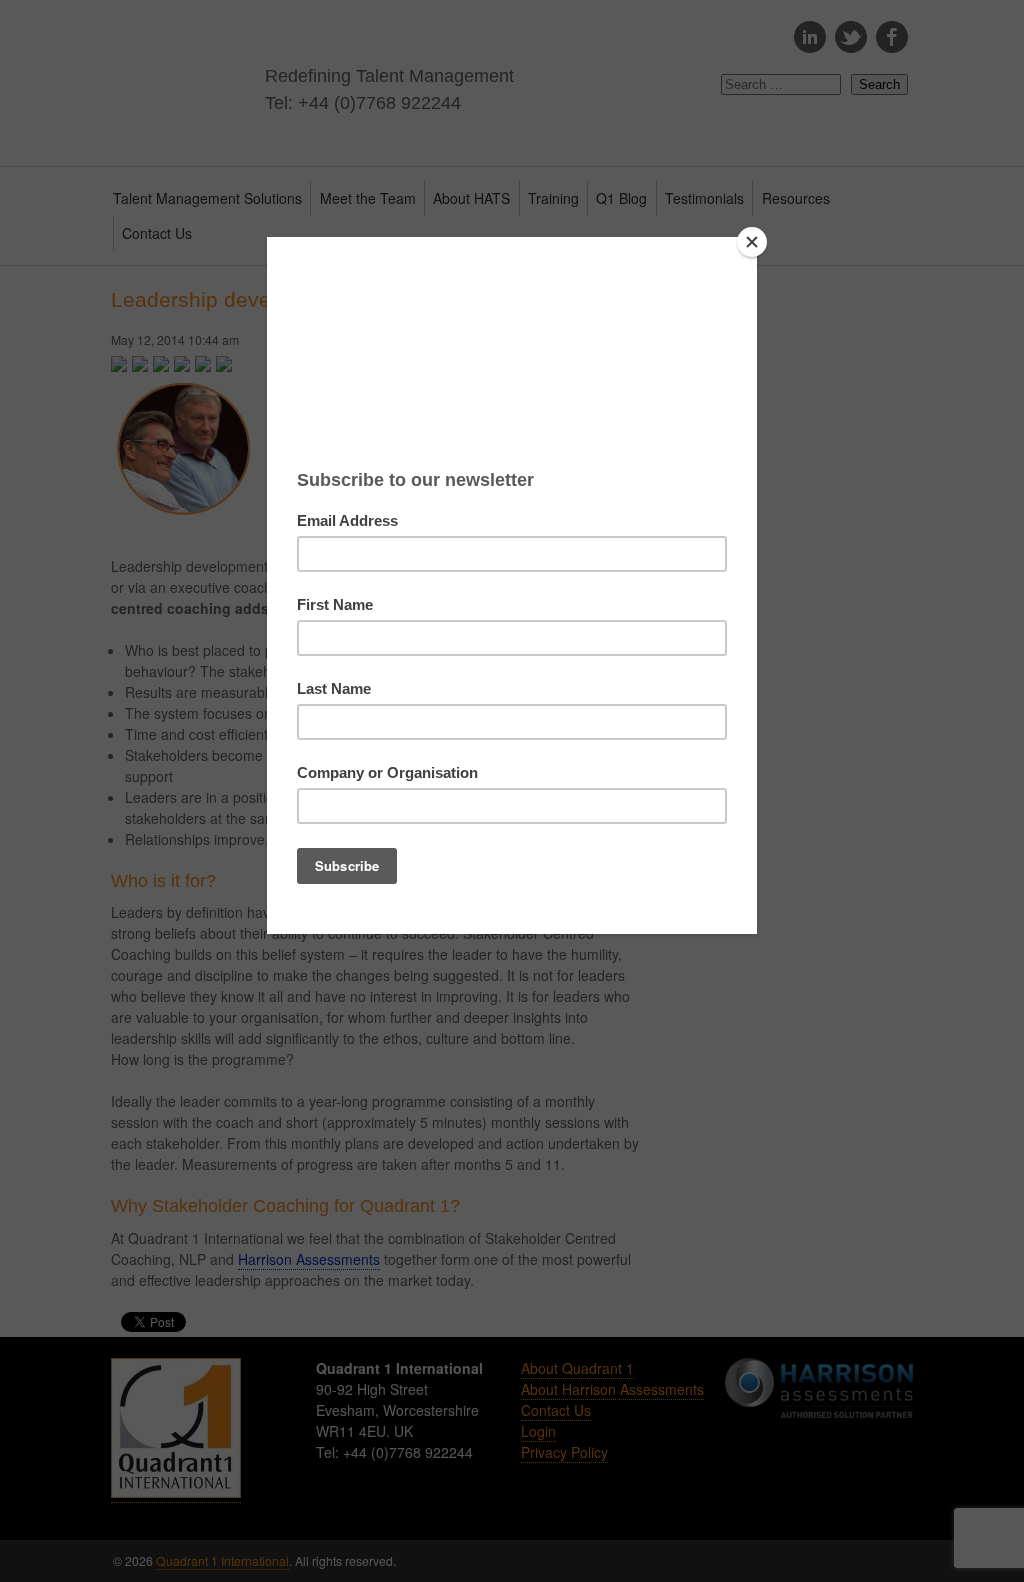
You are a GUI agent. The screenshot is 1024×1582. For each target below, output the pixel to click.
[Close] (752, 242)
